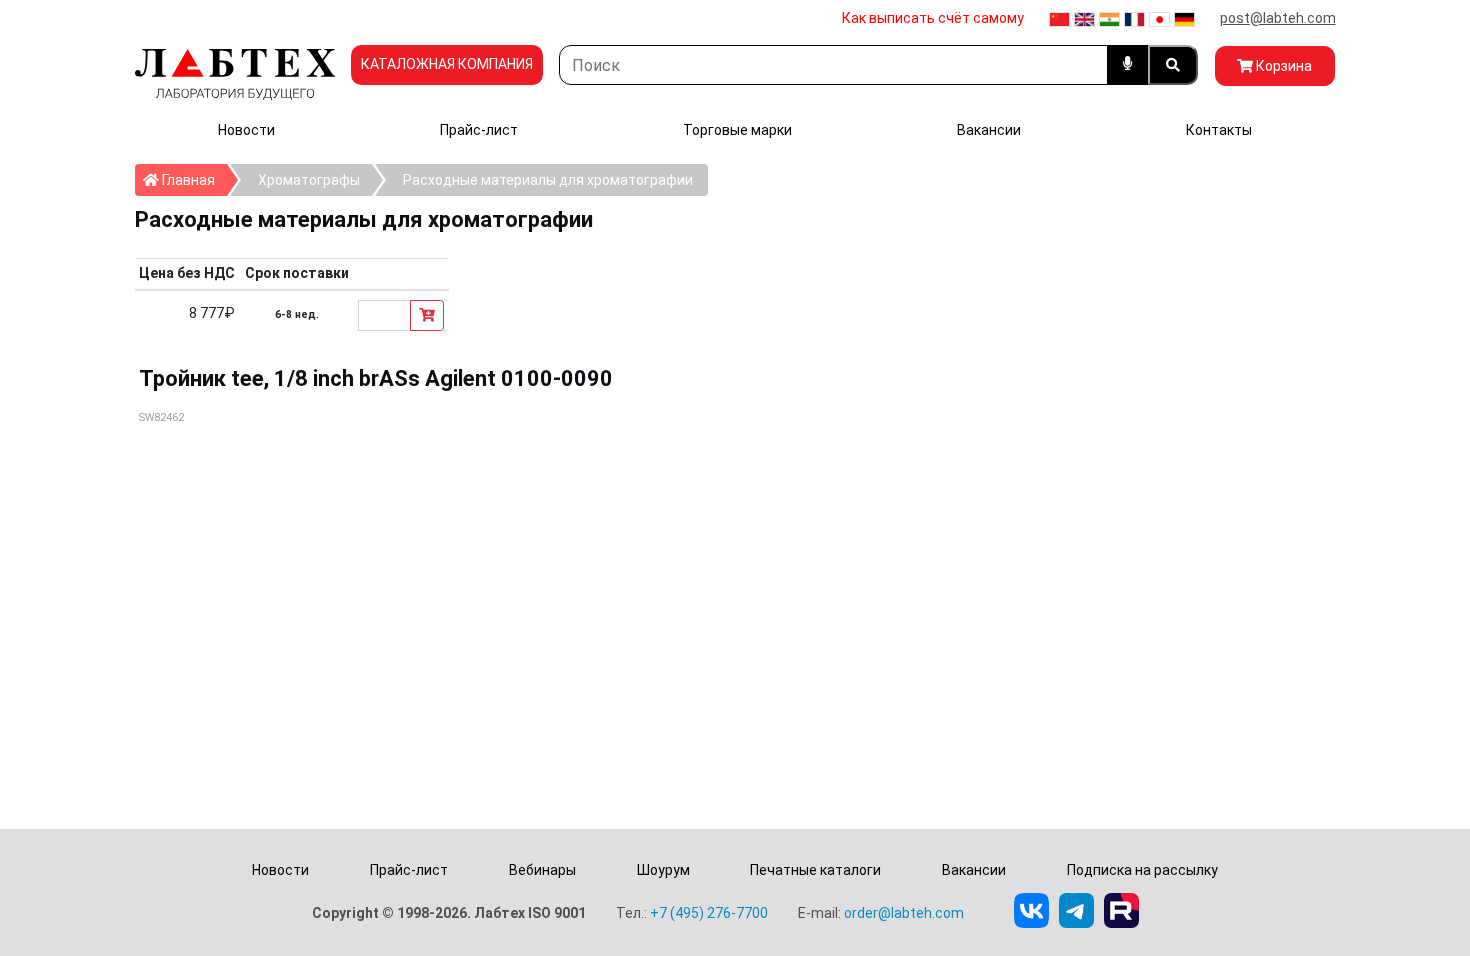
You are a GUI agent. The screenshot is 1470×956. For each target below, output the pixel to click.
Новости (246, 130)
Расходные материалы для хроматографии (548, 180)
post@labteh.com (1278, 18)
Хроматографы (309, 180)
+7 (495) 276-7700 (709, 913)
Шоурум (663, 870)
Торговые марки (737, 130)
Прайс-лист (479, 130)
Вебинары (542, 870)
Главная (193, 179)
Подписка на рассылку (1142, 870)
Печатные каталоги (815, 870)
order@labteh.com (904, 913)
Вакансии (989, 130)
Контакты (1219, 130)
